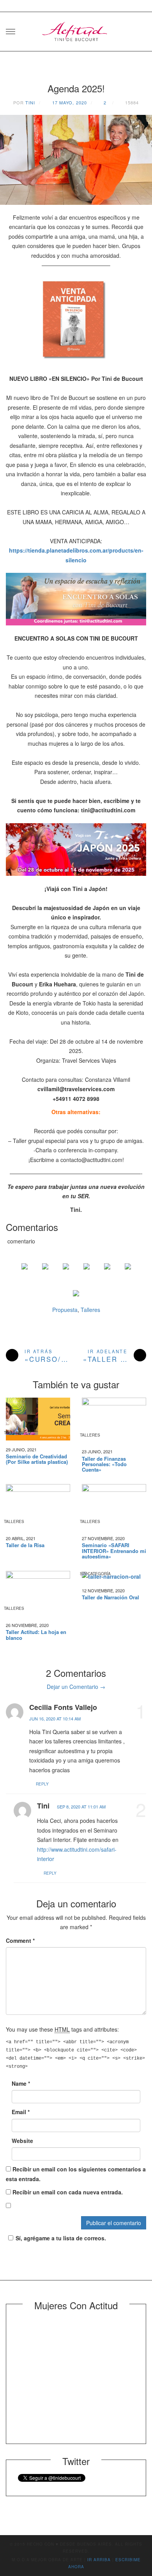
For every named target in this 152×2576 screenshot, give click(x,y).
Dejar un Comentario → (76, 1687)
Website (22, 2141)
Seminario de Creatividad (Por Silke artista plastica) (37, 1459)
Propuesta (65, 1310)
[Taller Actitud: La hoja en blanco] (38, 1593)
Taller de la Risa (25, 1545)
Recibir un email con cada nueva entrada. (68, 2192)
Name (21, 2083)
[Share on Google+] (66, 1273)
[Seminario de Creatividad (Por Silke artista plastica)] (38, 1419)
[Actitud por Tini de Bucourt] (76, 29)
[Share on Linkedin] (107, 1273)
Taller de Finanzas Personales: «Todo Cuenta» (104, 1464)
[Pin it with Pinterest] (87, 1273)
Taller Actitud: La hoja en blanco (36, 1635)
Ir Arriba (99, 2560)
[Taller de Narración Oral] (114, 1576)
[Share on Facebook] (25, 1273)
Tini (30, 102)
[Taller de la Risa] (38, 1507)
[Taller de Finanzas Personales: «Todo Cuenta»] (114, 1420)
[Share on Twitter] (45, 1273)
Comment (20, 1940)
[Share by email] (128, 1273)
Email (21, 2112)
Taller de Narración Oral (110, 1597)
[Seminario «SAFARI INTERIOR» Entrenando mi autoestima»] (114, 1507)
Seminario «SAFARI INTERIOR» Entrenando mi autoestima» (114, 1551)
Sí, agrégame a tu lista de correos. (61, 2238)
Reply (42, 1784)
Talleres (90, 1310)
